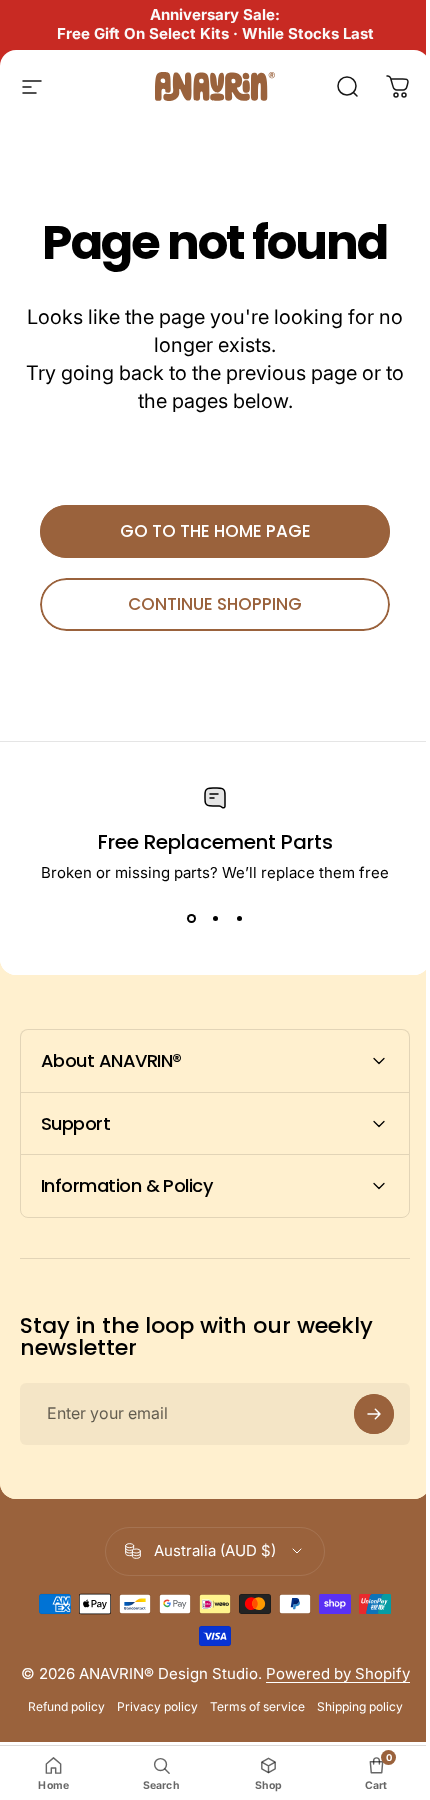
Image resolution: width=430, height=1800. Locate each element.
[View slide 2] (215, 918)
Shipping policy (352, 1725)
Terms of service (249, 1725)
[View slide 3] (239, 918)
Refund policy (58, 1725)
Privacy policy (149, 1725)
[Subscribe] (359, 1414)
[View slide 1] (191, 918)
